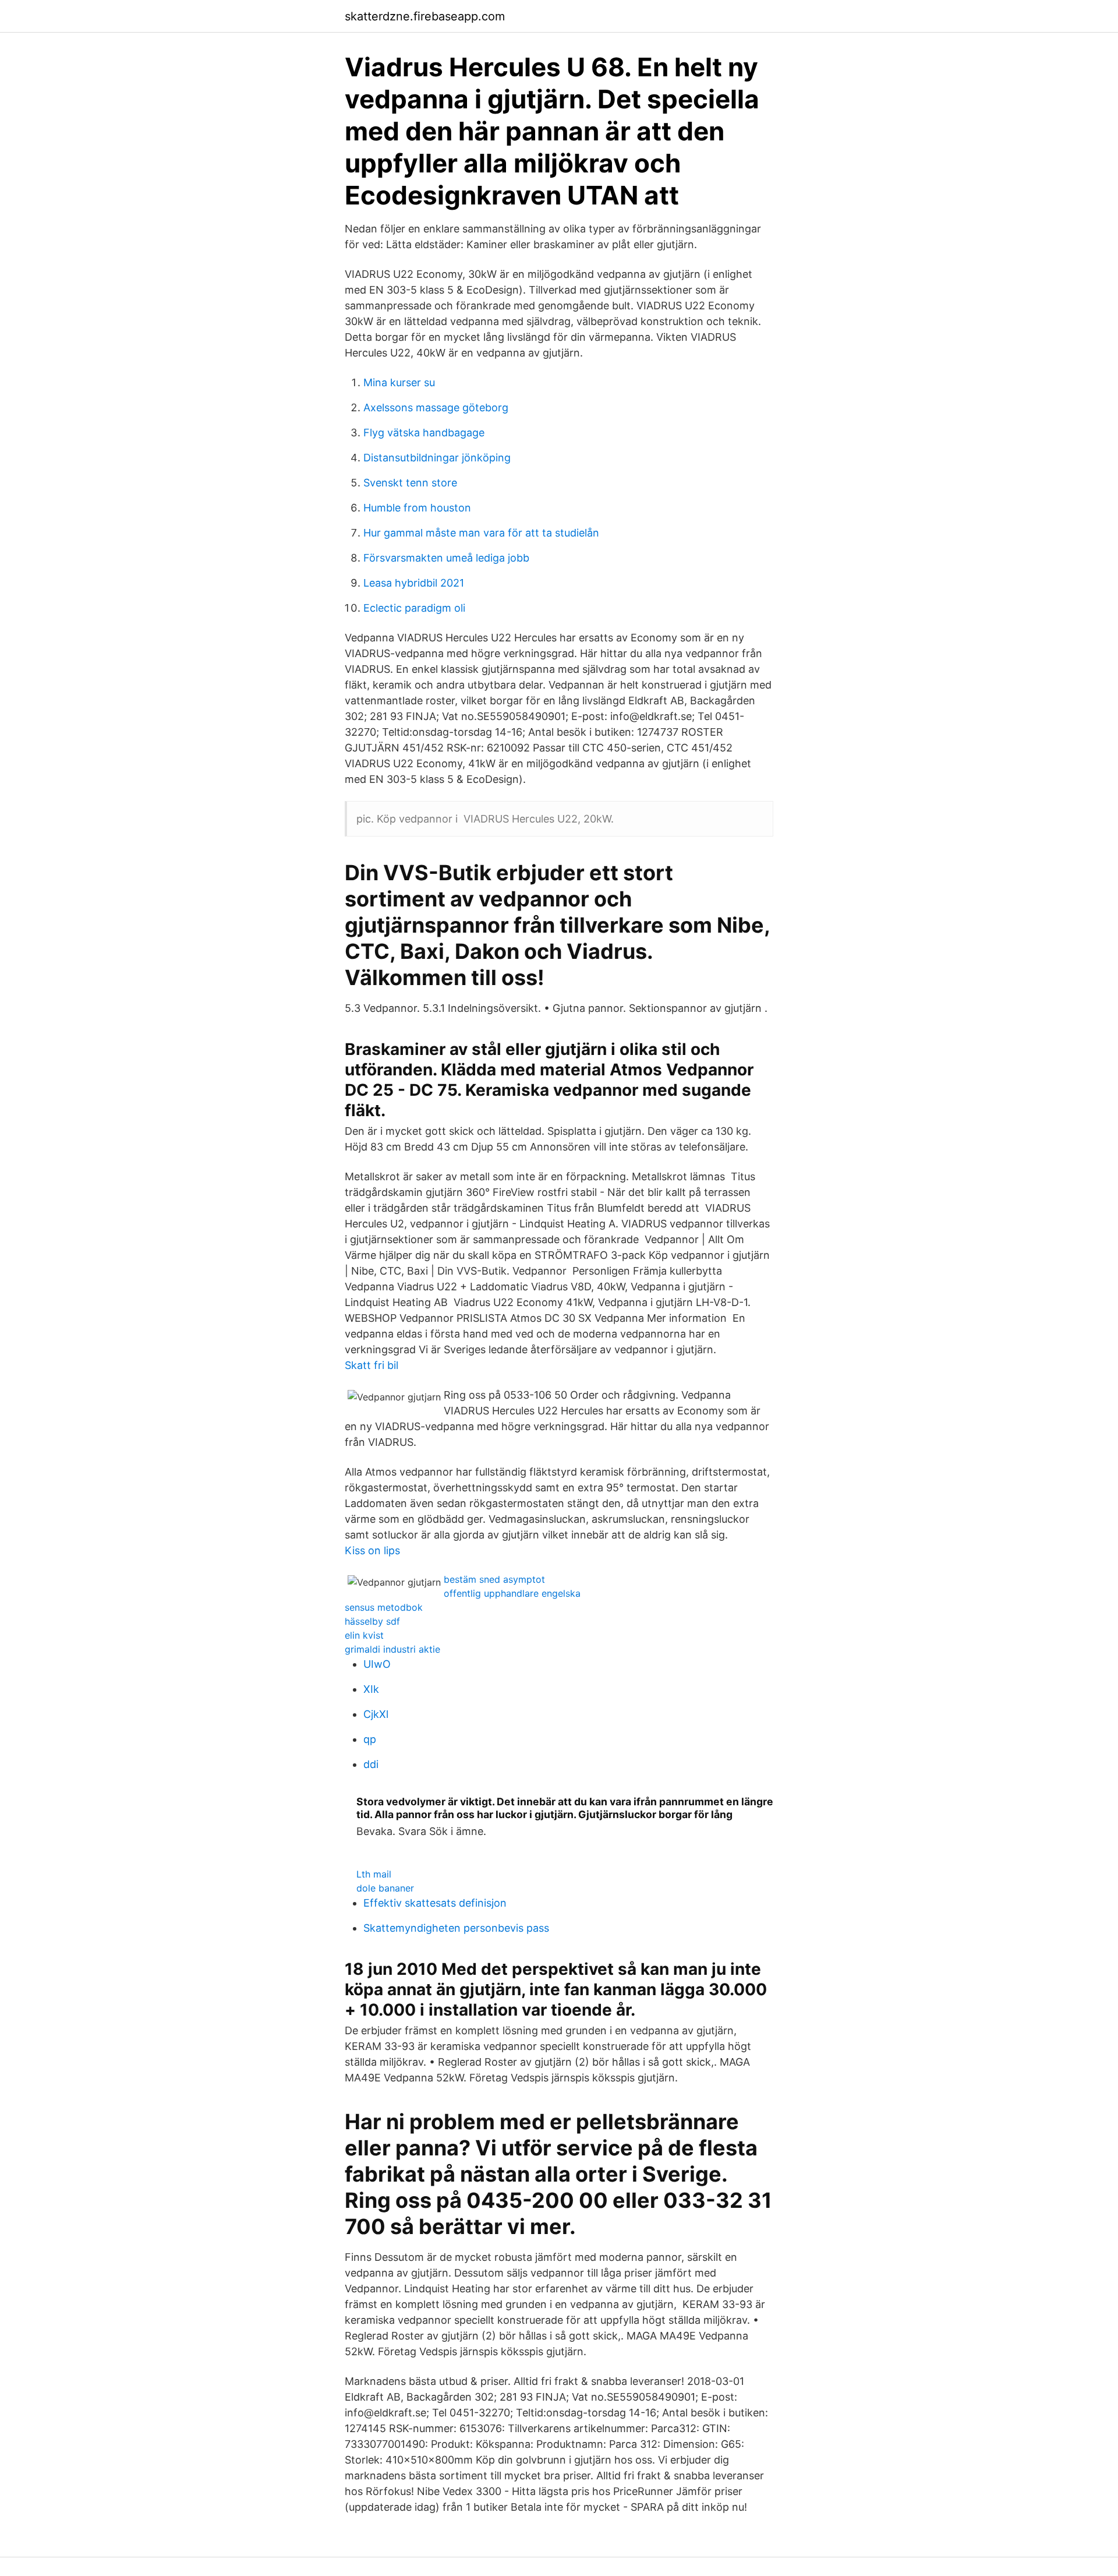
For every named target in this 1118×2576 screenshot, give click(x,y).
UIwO (377, 1664)
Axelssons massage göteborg (436, 407)
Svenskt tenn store (410, 483)
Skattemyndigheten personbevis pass (456, 1928)
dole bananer (385, 1888)
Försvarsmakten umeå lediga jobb (446, 558)
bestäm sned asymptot (494, 1579)
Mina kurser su (399, 382)
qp (370, 1739)
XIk (371, 1689)
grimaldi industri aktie (392, 1649)
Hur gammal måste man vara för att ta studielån (481, 533)
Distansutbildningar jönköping (437, 458)
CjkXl (376, 1714)
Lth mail (374, 1874)
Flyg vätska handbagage (424, 433)
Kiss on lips (372, 1550)
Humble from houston (417, 508)
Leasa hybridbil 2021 (414, 583)
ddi (371, 1764)
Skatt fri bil (372, 1365)
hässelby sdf (372, 1621)
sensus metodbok (384, 1607)
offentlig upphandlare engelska (512, 1593)
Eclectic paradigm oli (414, 608)
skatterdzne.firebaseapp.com (425, 16)
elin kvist (364, 1635)
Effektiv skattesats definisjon (435, 1903)
